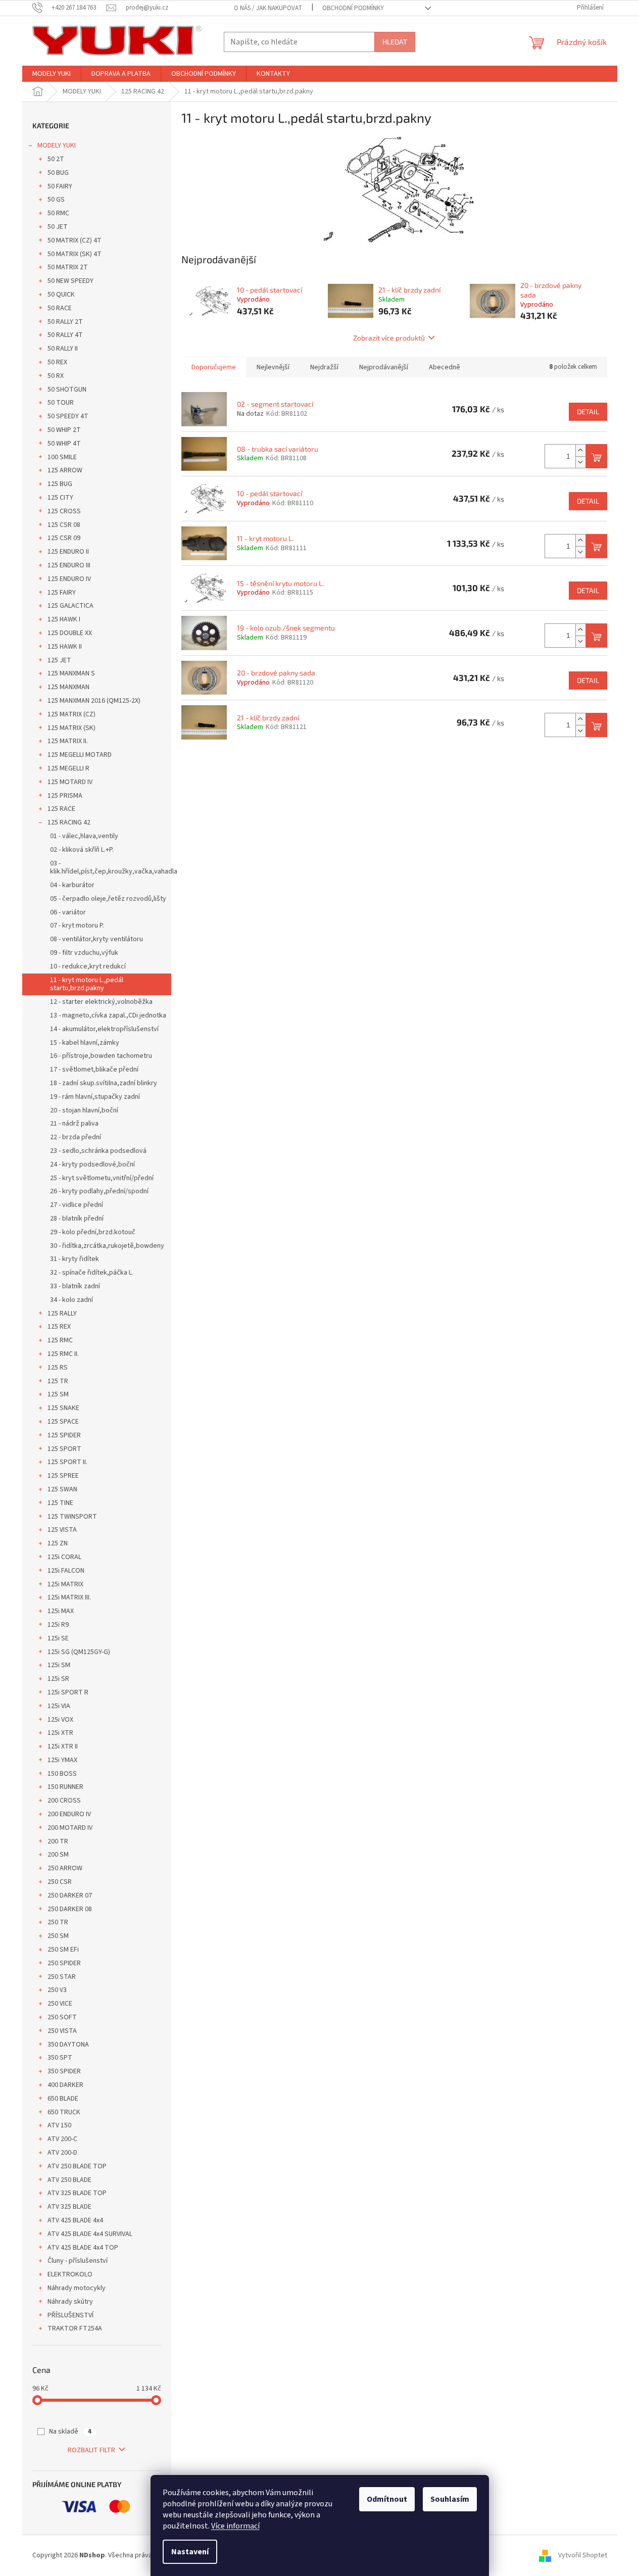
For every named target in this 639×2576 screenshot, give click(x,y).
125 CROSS (64, 511)
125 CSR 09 (64, 538)
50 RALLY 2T (65, 322)
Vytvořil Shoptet (583, 2555)
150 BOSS (62, 1774)
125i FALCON (66, 1571)
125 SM (58, 1394)
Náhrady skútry (70, 2302)
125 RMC (60, 1340)
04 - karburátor (72, 885)
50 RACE (60, 308)
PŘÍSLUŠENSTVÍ (70, 2315)
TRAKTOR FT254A (75, 2328)
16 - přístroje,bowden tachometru (101, 1056)
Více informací (235, 2526)
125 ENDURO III (69, 565)
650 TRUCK (64, 2112)
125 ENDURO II (68, 552)
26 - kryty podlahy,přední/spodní (99, 1191)
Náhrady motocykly (77, 2288)
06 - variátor (68, 912)
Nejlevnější (273, 367)
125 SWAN (62, 1489)
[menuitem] (52, 74)
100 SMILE (62, 457)
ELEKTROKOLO (70, 2274)
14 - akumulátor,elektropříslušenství (104, 1029)
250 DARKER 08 (70, 1909)
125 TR (58, 1381)
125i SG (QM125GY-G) (79, 1652)
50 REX (57, 362)
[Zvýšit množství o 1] (580, 450)
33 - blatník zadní (75, 1286)
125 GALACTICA (70, 606)
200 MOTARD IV (70, 1828)
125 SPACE (63, 1422)
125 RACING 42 (69, 822)
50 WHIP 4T (64, 444)
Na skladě (70, 2432)
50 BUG (58, 173)
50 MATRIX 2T (68, 267)
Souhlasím (450, 2499)
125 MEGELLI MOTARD (80, 755)
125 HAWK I (64, 619)
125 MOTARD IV (70, 782)
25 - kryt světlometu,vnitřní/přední (102, 1178)
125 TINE (60, 1503)
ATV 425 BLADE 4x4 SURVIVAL (90, 2234)
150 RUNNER (65, 1787)
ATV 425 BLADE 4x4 (75, 2220)
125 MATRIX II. (68, 741)
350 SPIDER (64, 2071)
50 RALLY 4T (65, 335)
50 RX (56, 376)
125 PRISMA (65, 796)
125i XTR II (63, 1746)
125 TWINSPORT (72, 1517)
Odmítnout (387, 2499)
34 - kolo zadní (71, 1300)
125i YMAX (62, 1760)
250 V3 (57, 1990)
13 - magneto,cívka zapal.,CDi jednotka (108, 1015)
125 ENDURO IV (69, 579)
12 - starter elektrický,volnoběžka (101, 1002)
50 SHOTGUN (67, 390)
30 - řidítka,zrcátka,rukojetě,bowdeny (107, 1246)
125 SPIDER (64, 1435)
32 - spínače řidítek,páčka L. (92, 1273)
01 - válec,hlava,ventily (84, 836)
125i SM (59, 1665)
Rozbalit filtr (91, 2450)
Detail (588, 411)
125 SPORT (64, 1449)
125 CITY (60, 498)
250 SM (58, 1936)
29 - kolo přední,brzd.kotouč (93, 1232)
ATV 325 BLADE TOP (77, 2193)
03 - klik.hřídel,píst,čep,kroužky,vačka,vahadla (111, 868)
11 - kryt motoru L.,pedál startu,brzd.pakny (87, 984)
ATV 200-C (62, 2139)
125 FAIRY (62, 593)
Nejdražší (324, 367)
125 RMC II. (63, 1354)
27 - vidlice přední (77, 1205)
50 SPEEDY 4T (68, 416)
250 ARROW (65, 1868)
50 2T (56, 159)
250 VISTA (62, 2031)
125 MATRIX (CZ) (71, 714)
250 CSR (60, 1882)
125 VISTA (62, 1530)
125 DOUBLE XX (70, 633)
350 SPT (60, 2058)
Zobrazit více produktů (389, 338)
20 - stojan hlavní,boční (84, 1110)
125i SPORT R (68, 1692)
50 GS (56, 200)
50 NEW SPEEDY (70, 281)
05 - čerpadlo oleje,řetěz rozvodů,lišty (108, 899)
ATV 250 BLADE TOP (77, 2166)
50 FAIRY (60, 186)
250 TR (58, 1922)
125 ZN (58, 1543)
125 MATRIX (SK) (71, 728)
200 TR (58, 1841)
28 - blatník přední (77, 1219)
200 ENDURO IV (69, 1814)
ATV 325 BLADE (69, 2207)
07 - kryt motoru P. (77, 926)
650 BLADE (63, 2099)
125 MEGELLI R (68, 768)
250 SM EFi (63, 1950)
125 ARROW (65, 470)
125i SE (58, 1638)
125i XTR (60, 1733)
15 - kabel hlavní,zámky (85, 1043)
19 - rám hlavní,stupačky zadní (95, 1097)
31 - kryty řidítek (75, 1259)
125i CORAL (64, 1557)
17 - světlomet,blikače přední (94, 1070)
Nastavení (190, 2552)
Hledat (395, 42)
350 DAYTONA (68, 2045)
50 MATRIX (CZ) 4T (75, 240)
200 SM (58, 1855)
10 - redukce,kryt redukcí (88, 966)
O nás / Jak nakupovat (268, 8)
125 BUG (60, 484)
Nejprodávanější (384, 367)
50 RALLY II (63, 349)
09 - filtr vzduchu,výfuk (84, 953)
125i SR (58, 1679)
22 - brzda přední (76, 1137)
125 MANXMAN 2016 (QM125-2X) (94, 701)
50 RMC (58, 213)
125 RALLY (62, 1314)
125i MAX (61, 1611)
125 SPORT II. (67, 1462)
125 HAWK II (65, 647)
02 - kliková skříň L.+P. (82, 850)
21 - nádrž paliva (74, 1124)
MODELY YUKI (57, 145)
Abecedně (445, 367)
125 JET (59, 660)
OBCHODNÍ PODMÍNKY (353, 8)
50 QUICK (61, 295)
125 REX (59, 1327)
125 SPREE (63, 1476)
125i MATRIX (65, 1584)
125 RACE (61, 809)
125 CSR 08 (64, 525)
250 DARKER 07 (70, 1895)
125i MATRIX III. (69, 1597)
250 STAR (62, 1977)
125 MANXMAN (68, 687)
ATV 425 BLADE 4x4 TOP (83, 2248)
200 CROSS (64, 1801)
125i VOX (60, 1720)
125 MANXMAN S (71, 673)
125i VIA (59, 1706)
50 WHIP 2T (64, 430)
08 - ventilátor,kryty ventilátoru (96, 939)
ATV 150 (59, 2125)
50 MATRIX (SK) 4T (75, 254)
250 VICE (60, 2004)
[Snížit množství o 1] (580, 462)
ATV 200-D (62, 2153)
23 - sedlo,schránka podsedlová (98, 1151)
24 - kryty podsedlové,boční (92, 1164)
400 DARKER (65, 2085)
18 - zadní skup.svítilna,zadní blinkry (104, 1083)
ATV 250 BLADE (69, 2180)
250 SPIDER (64, 1963)
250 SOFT (62, 2017)
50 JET (58, 227)
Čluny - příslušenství (78, 2261)
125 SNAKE (63, 1408)
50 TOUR (61, 403)
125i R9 (58, 1625)
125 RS (58, 1368)
